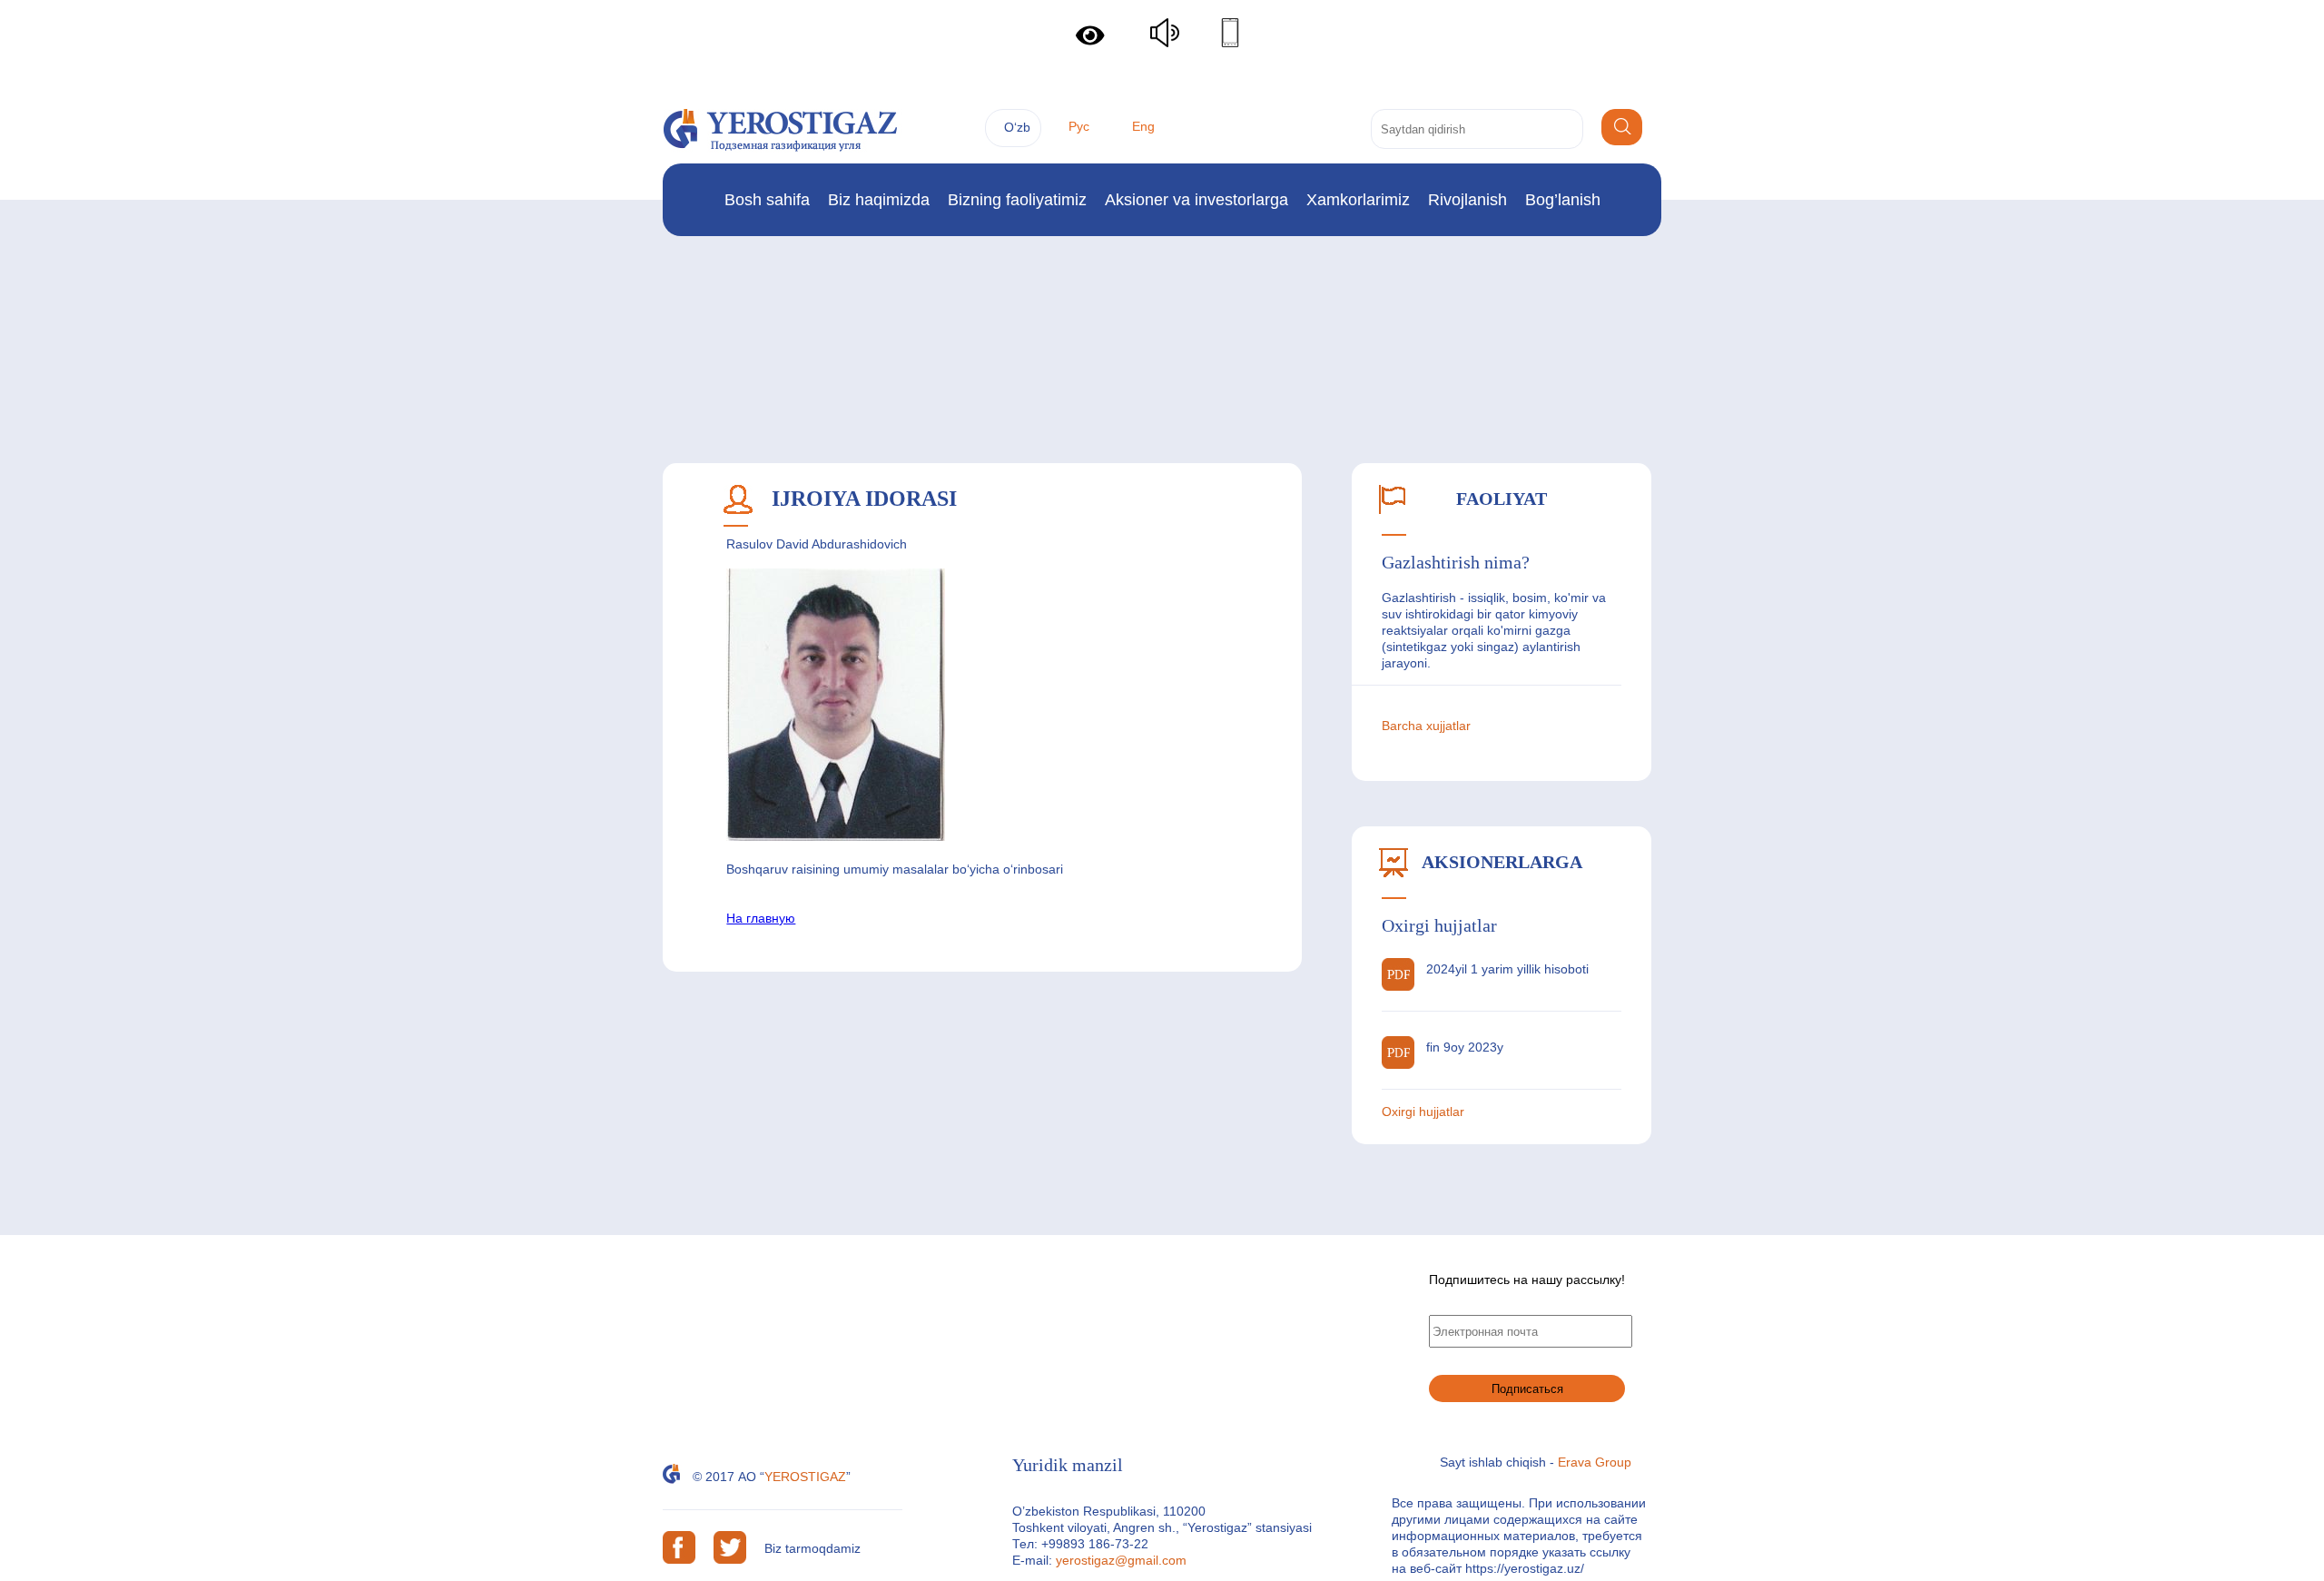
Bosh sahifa (767, 200)
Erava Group (1595, 1462)
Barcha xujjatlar (1426, 726)
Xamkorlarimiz (1358, 200)
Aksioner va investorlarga (1196, 200)
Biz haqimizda (879, 200)
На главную (761, 918)
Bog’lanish (1563, 200)
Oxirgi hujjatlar (1423, 1112)
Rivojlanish (1467, 200)
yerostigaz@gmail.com (1121, 1560)
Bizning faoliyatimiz (1017, 200)
